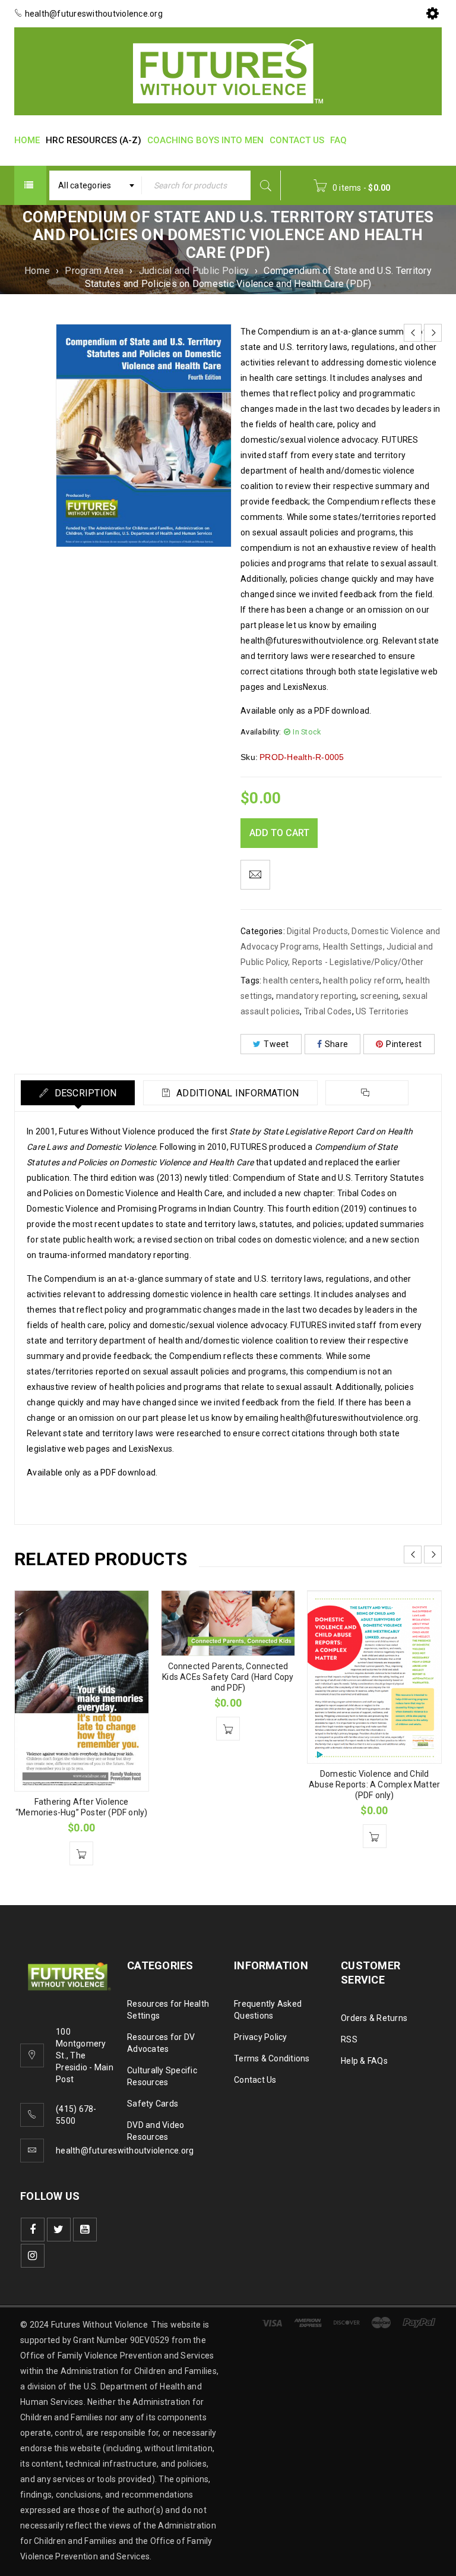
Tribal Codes (328, 1011)
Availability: (261, 732)
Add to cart (279, 833)
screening (379, 996)
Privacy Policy (261, 2037)
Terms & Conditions (272, 2058)
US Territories (382, 1011)
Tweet (276, 1044)
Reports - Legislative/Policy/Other (358, 962)
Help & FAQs (364, 2061)
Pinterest (404, 1044)
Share (336, 1044)
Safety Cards (153, 2104)
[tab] (78, 1093)
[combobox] (96, 185)
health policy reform (362, 980)
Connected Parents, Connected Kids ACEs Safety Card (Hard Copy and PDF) (228, 1677)
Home (37, 271)
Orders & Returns (374, 2018)
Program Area (94, 271)
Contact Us (255, 2080)
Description (84, 1093)
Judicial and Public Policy (194, 271)
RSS (349, 2039)
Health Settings (353, 947)
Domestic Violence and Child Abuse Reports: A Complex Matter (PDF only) (374, 1784)
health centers (291, 980)
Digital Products (317, 931)
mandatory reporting (316, 996)
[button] (81, 1853)
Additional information (237, 1093)
